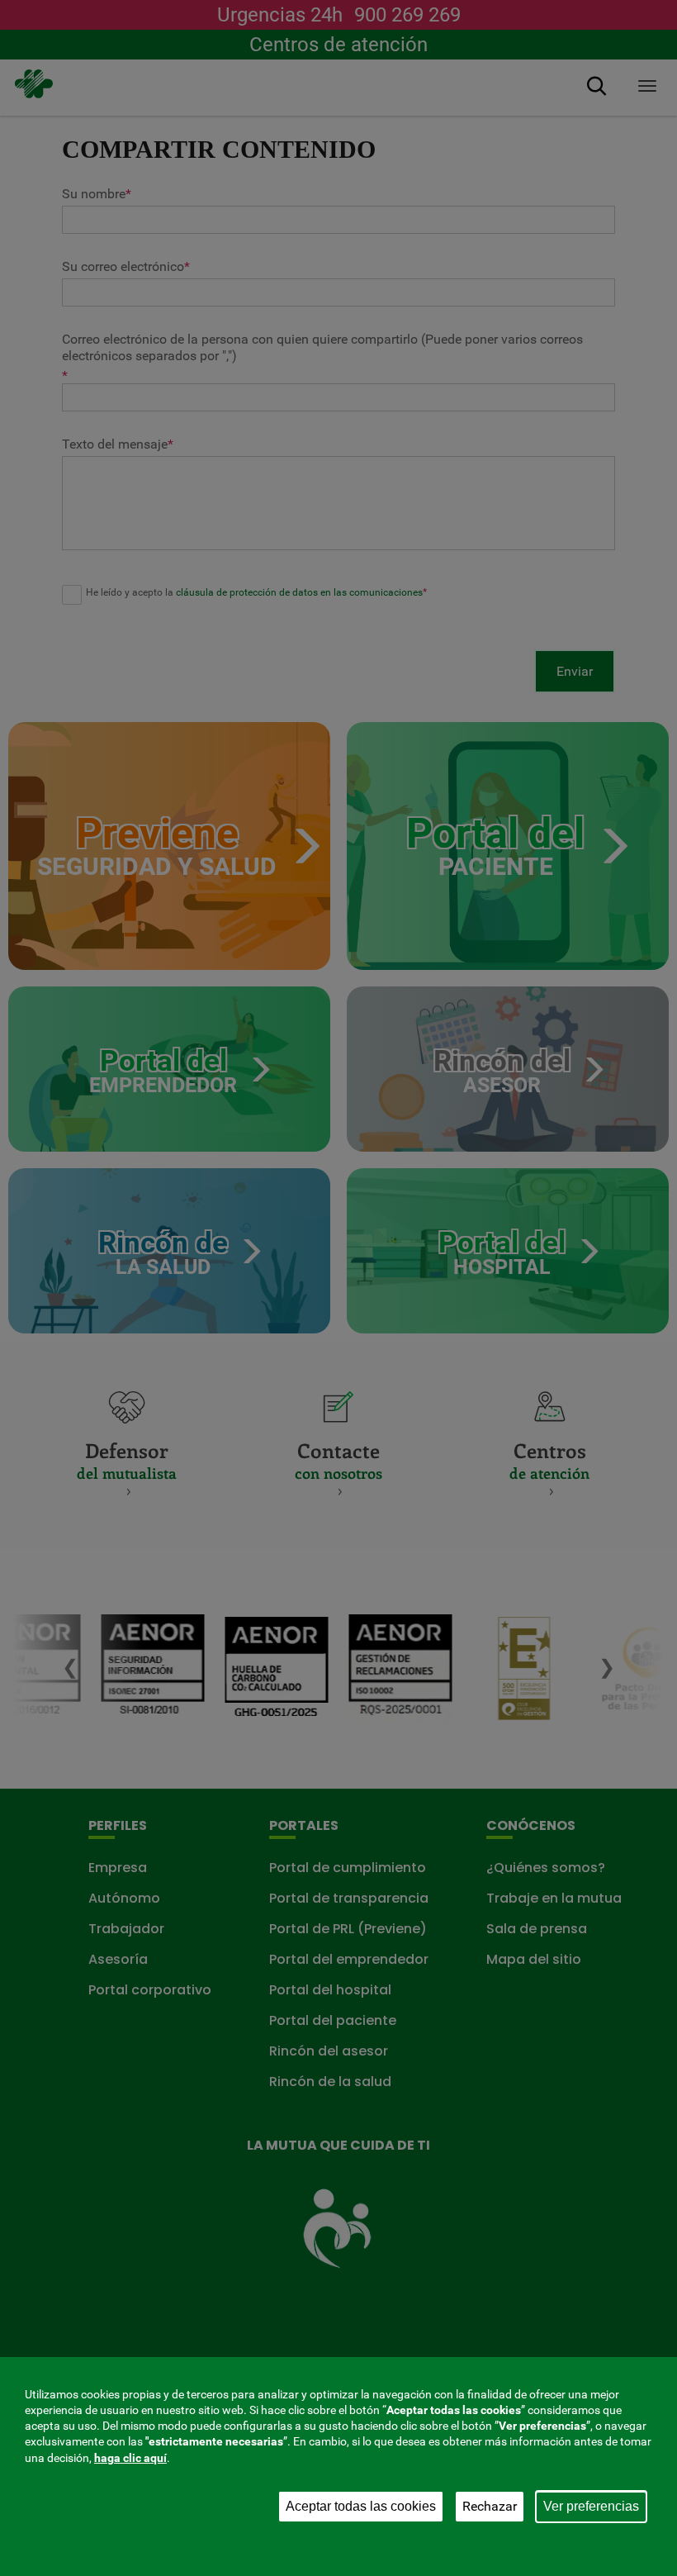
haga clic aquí (130, 2458)
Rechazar (490, 2506)
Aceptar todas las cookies (361, 2506)
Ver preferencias (591, 2506)
